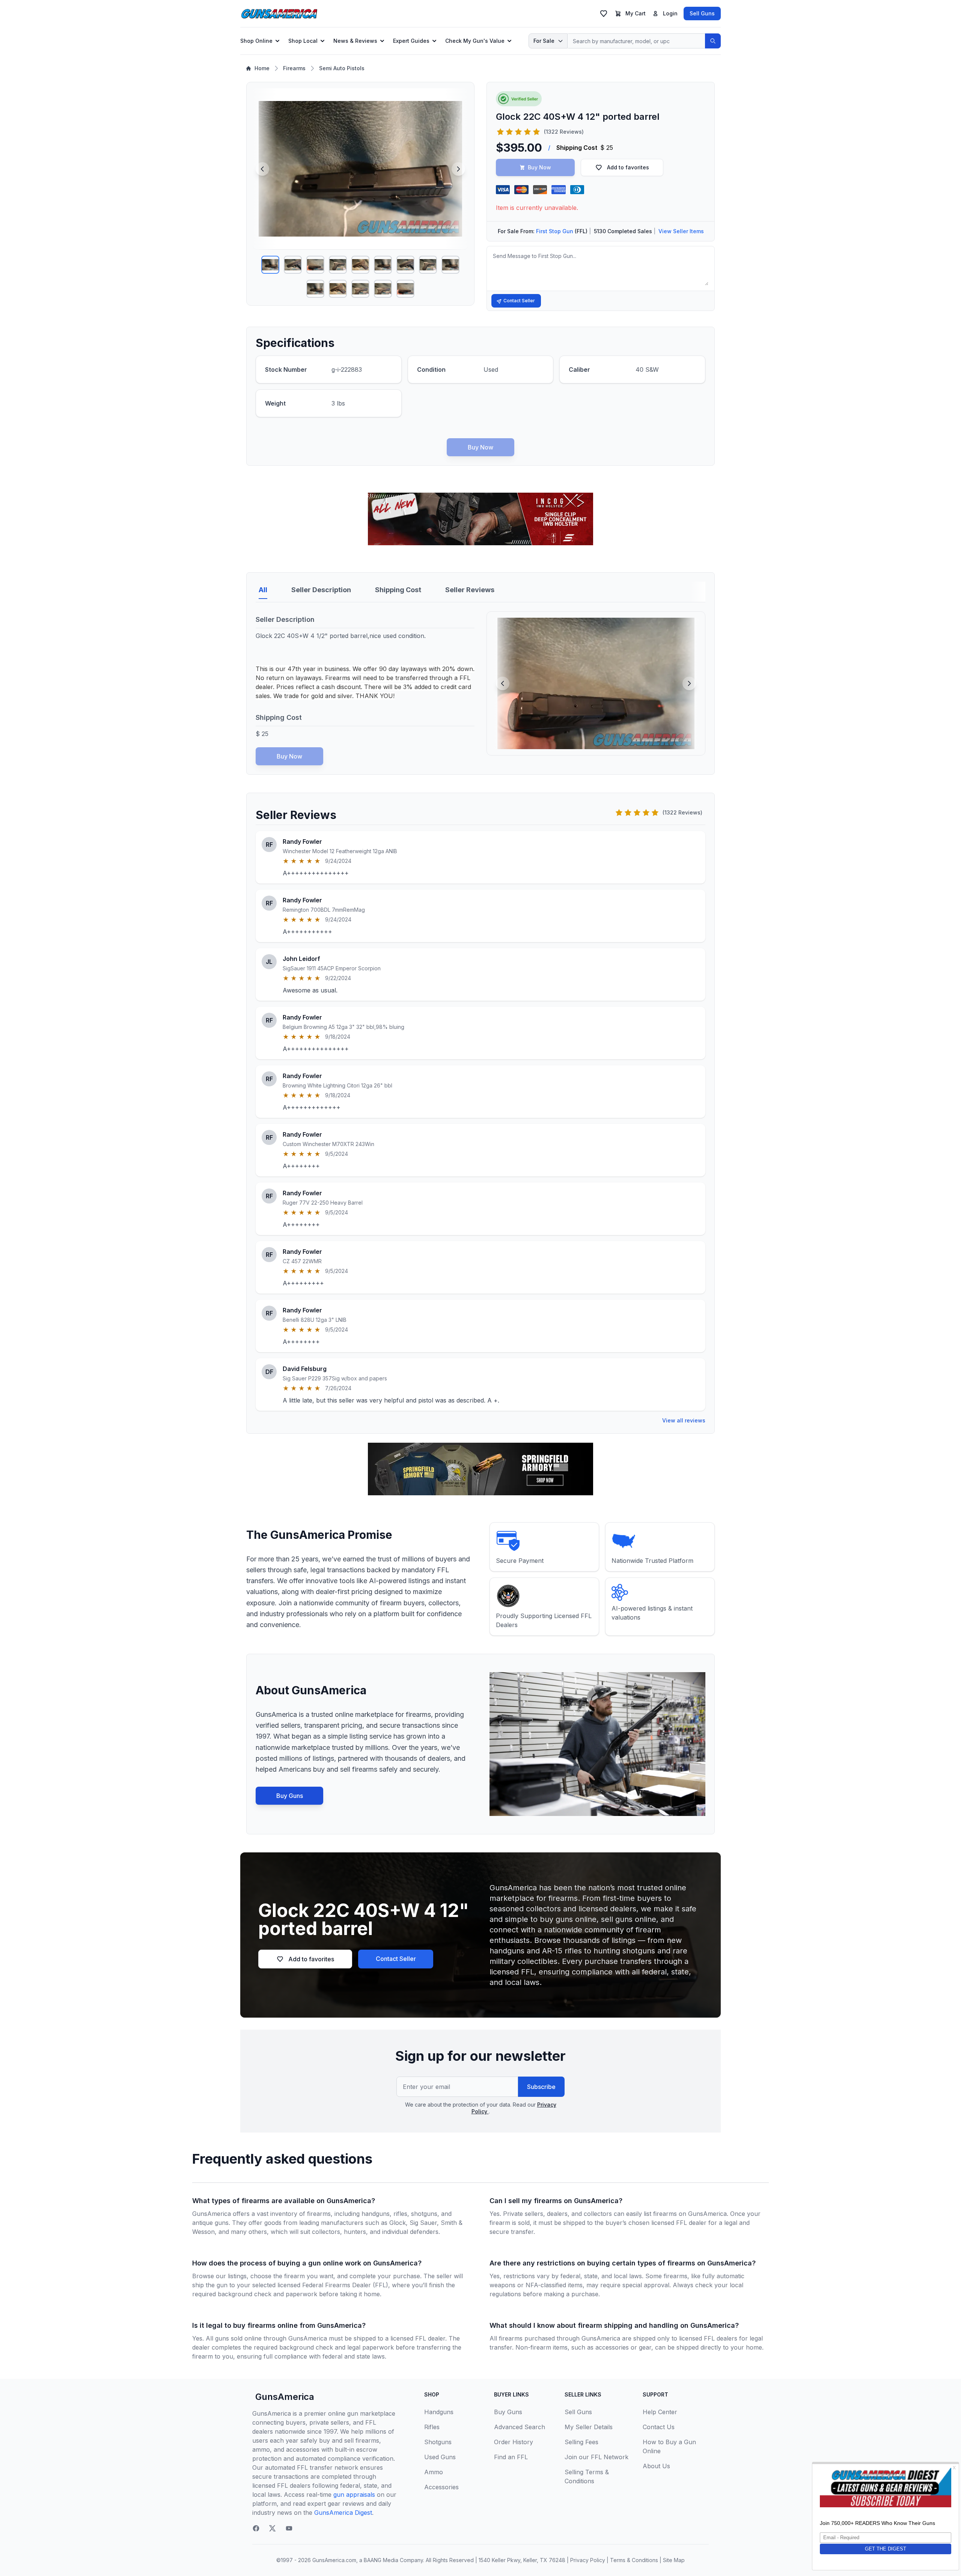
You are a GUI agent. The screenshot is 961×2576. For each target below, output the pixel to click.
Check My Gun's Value (475, 41)
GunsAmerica (285, 2397)
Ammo (434, 2472)
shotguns (424, 2214)
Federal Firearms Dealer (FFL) (345, 2285)
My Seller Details (589, 2427)
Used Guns (440, 2457)
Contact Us (659, 2427)
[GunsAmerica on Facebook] (256, 2528)
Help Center (660, 2412)
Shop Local (303, 41)
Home (262, 68)
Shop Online (256, 41)
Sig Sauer (423, 2223)
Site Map (674, 2560)
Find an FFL (511, 2457)
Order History (514, 2442)
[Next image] (458, 169)
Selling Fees (581, 2442)
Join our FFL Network (596, 2457)
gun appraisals (354, 2495)
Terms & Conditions (634, 2560)
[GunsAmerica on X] (273, 2528)
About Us (656, 2466)
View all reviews (684, 1420)
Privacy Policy (588, 2560)
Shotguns (438, 2442)
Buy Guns (290, 1796)
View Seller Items (681, 231)
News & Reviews (355, 41)
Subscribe (541, 2087)
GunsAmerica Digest (343, 2513)
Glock (398, 2223)
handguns (376, 2214)
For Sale (544, 41)
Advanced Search (520, 2427)
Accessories (441, 2487)
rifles (400, 2214)
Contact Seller (519, 301)
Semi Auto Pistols (342, 68)
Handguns (439, 2412)
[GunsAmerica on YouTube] (289, 2528)
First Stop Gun (555, 231)
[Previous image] (262, 169)
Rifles (432, 2427)
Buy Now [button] (539, 167)
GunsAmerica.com (334, 2560)
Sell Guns (702, 13)
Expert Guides (411, 41)
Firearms (294, 68)
